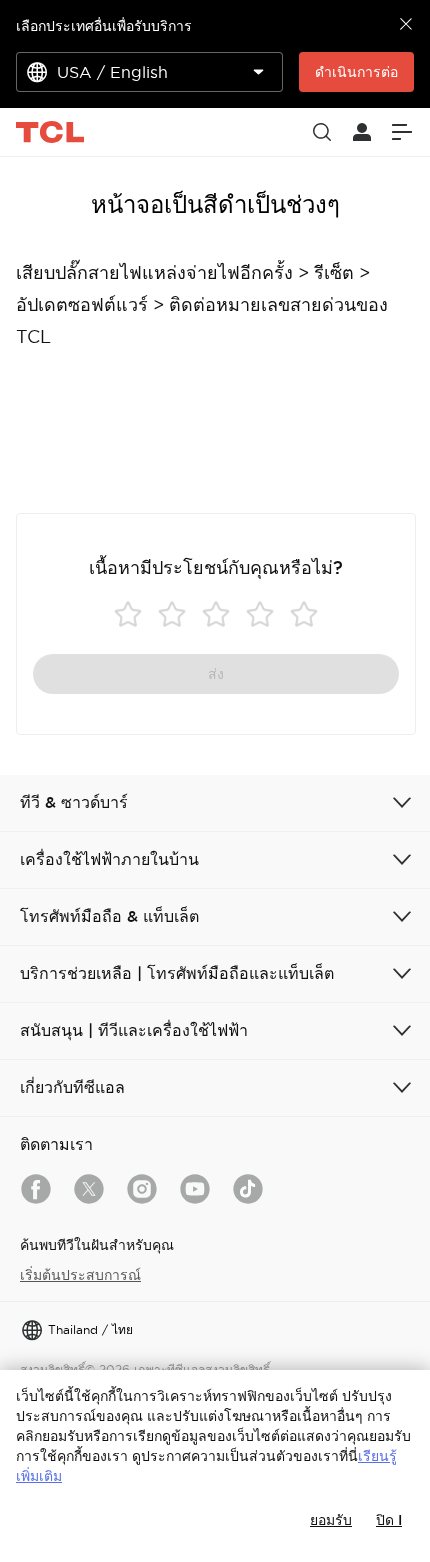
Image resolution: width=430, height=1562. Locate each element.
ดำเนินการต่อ (356, 72)
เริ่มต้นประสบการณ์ (80, 1275)
